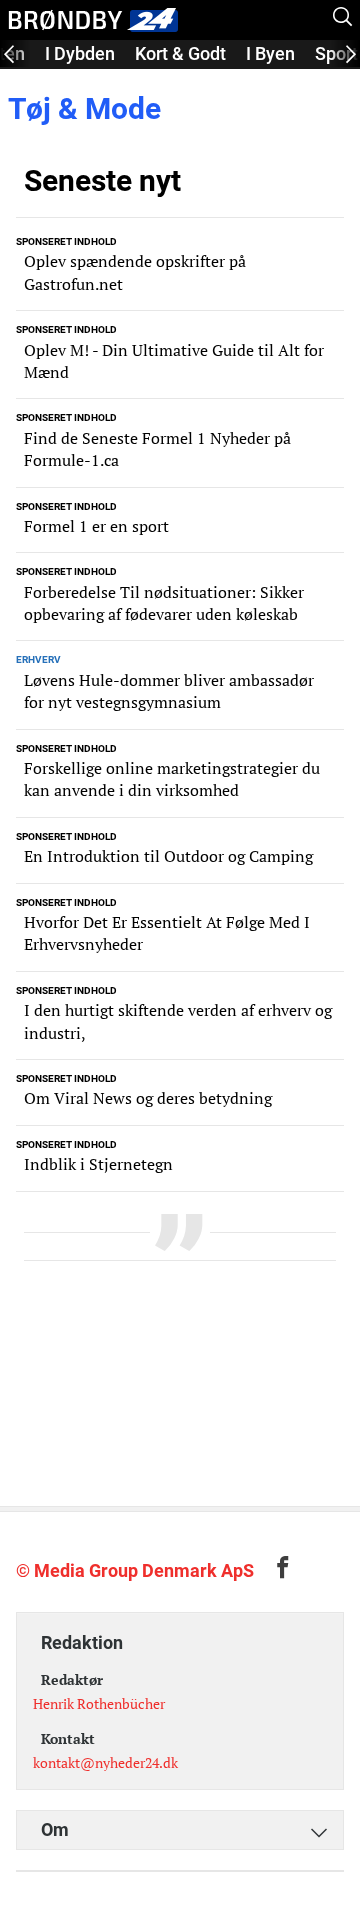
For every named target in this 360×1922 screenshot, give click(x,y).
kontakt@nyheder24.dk (105, 1762)
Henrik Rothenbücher (99, 1703)
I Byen (270, 53)
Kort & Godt (180, 53)
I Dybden (80, 53)
